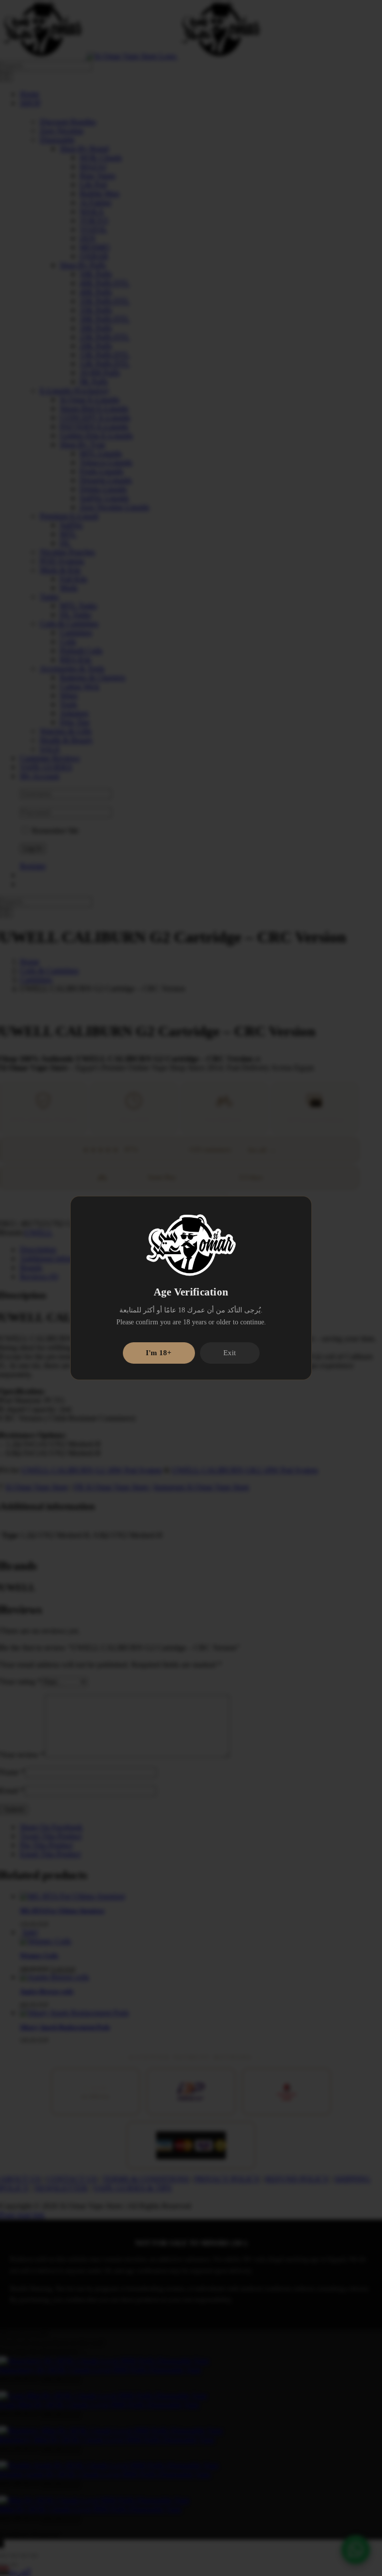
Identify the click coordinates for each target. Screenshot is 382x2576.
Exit (230, 1353)
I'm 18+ (159, 1353)
